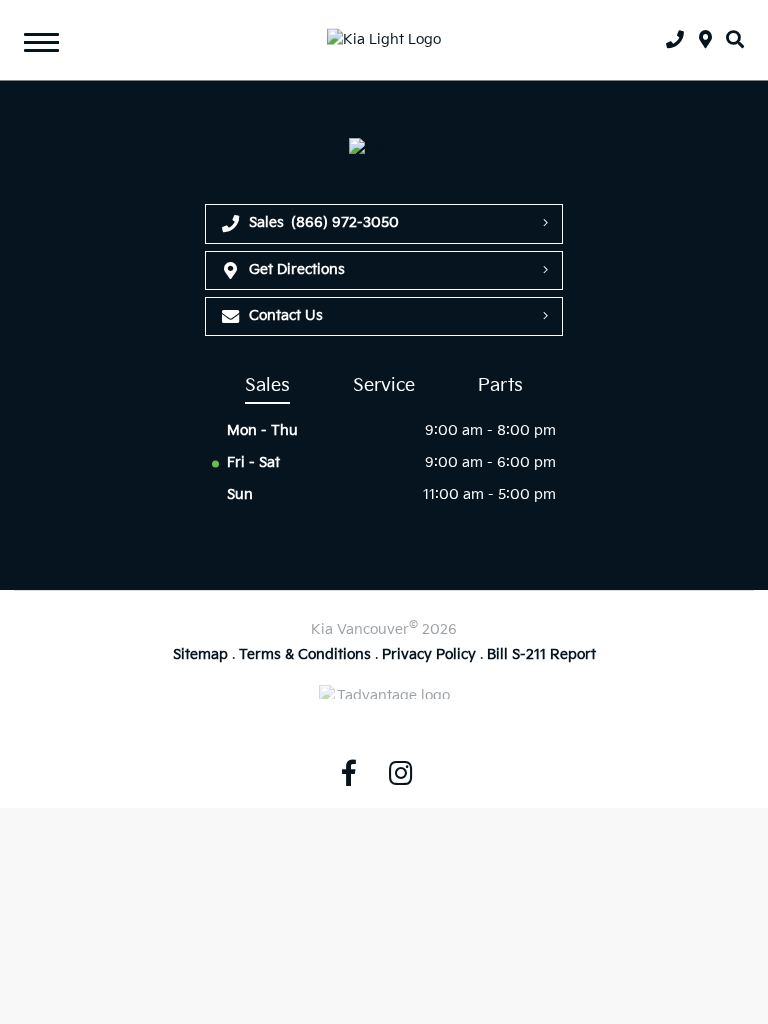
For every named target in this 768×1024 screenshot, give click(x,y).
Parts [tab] (500, 385)
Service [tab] (384, 385)
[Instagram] (401, 773)
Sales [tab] (267, 385)
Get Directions (297, 269)
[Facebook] (349, 773)
